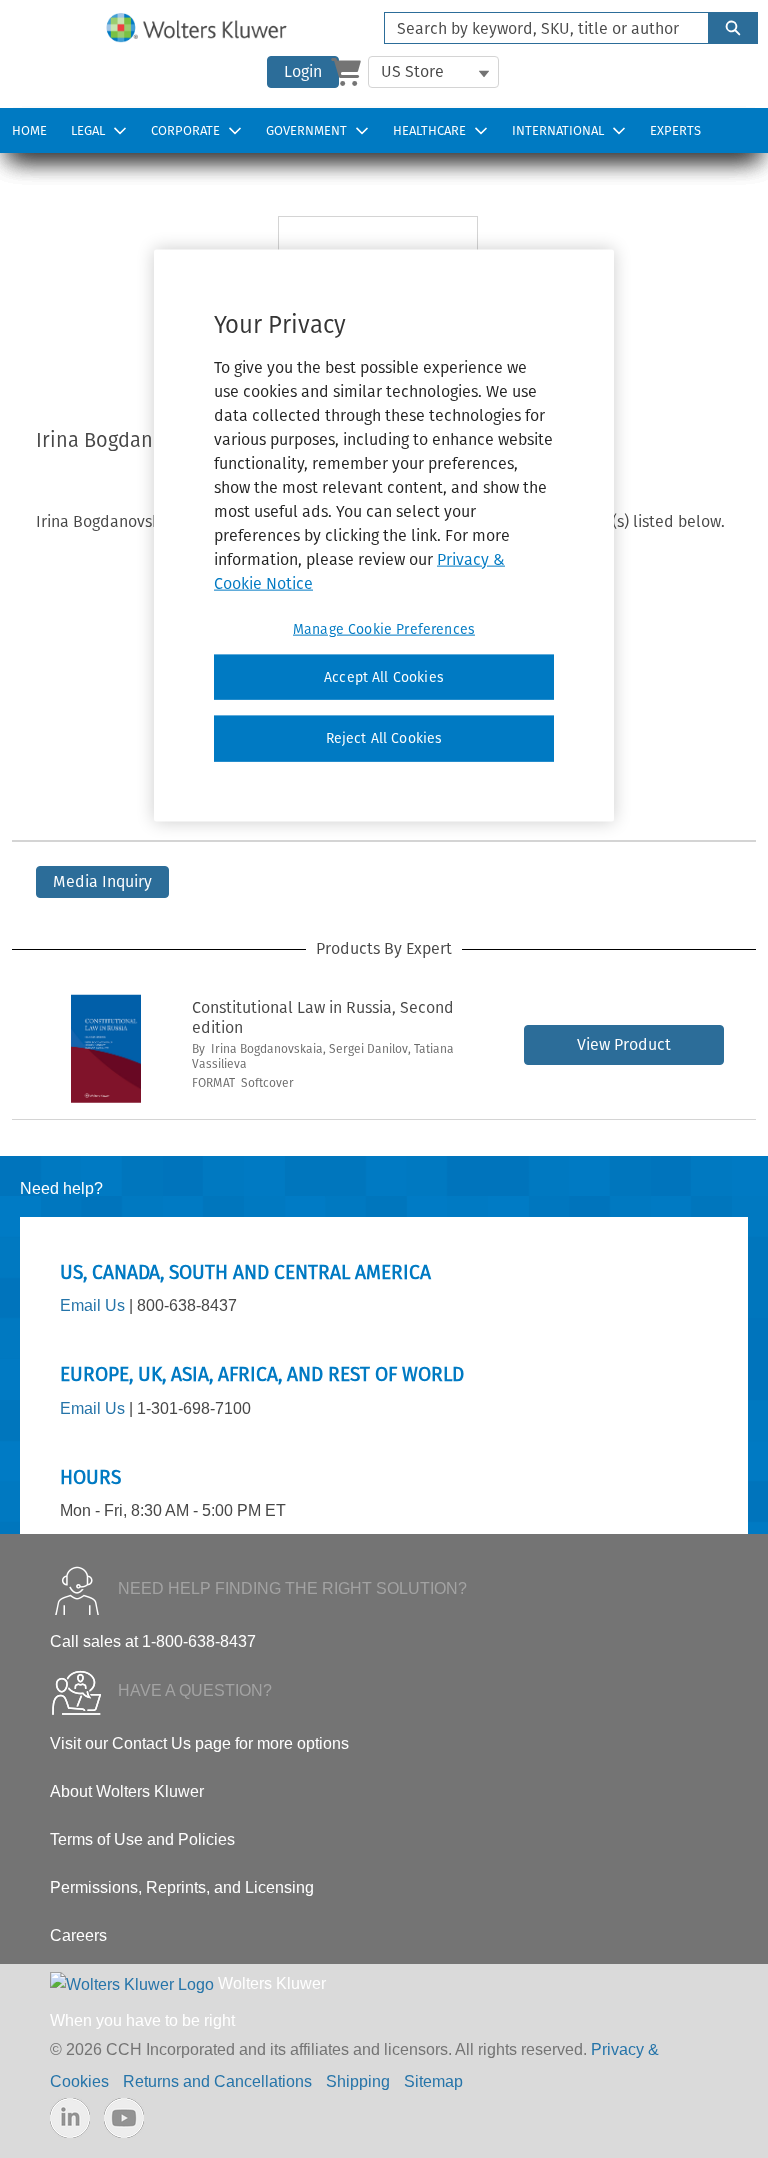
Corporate (185, 130)
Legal (88, 130)
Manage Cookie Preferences (384, 628)
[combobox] (538, 28)
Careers (78, 1935)
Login (303, 71)
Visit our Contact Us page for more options (199, 1743)
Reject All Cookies (384, 738)
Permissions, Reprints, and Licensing (182, 1887)
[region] (384, 535)
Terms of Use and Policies (142, 1839)
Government (306, 130)
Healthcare (429, 130)
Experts (675, 130)
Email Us (92, 1305)
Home (29, 130)
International (558, 130)
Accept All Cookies (384, 676)
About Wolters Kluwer (127, 1791)
